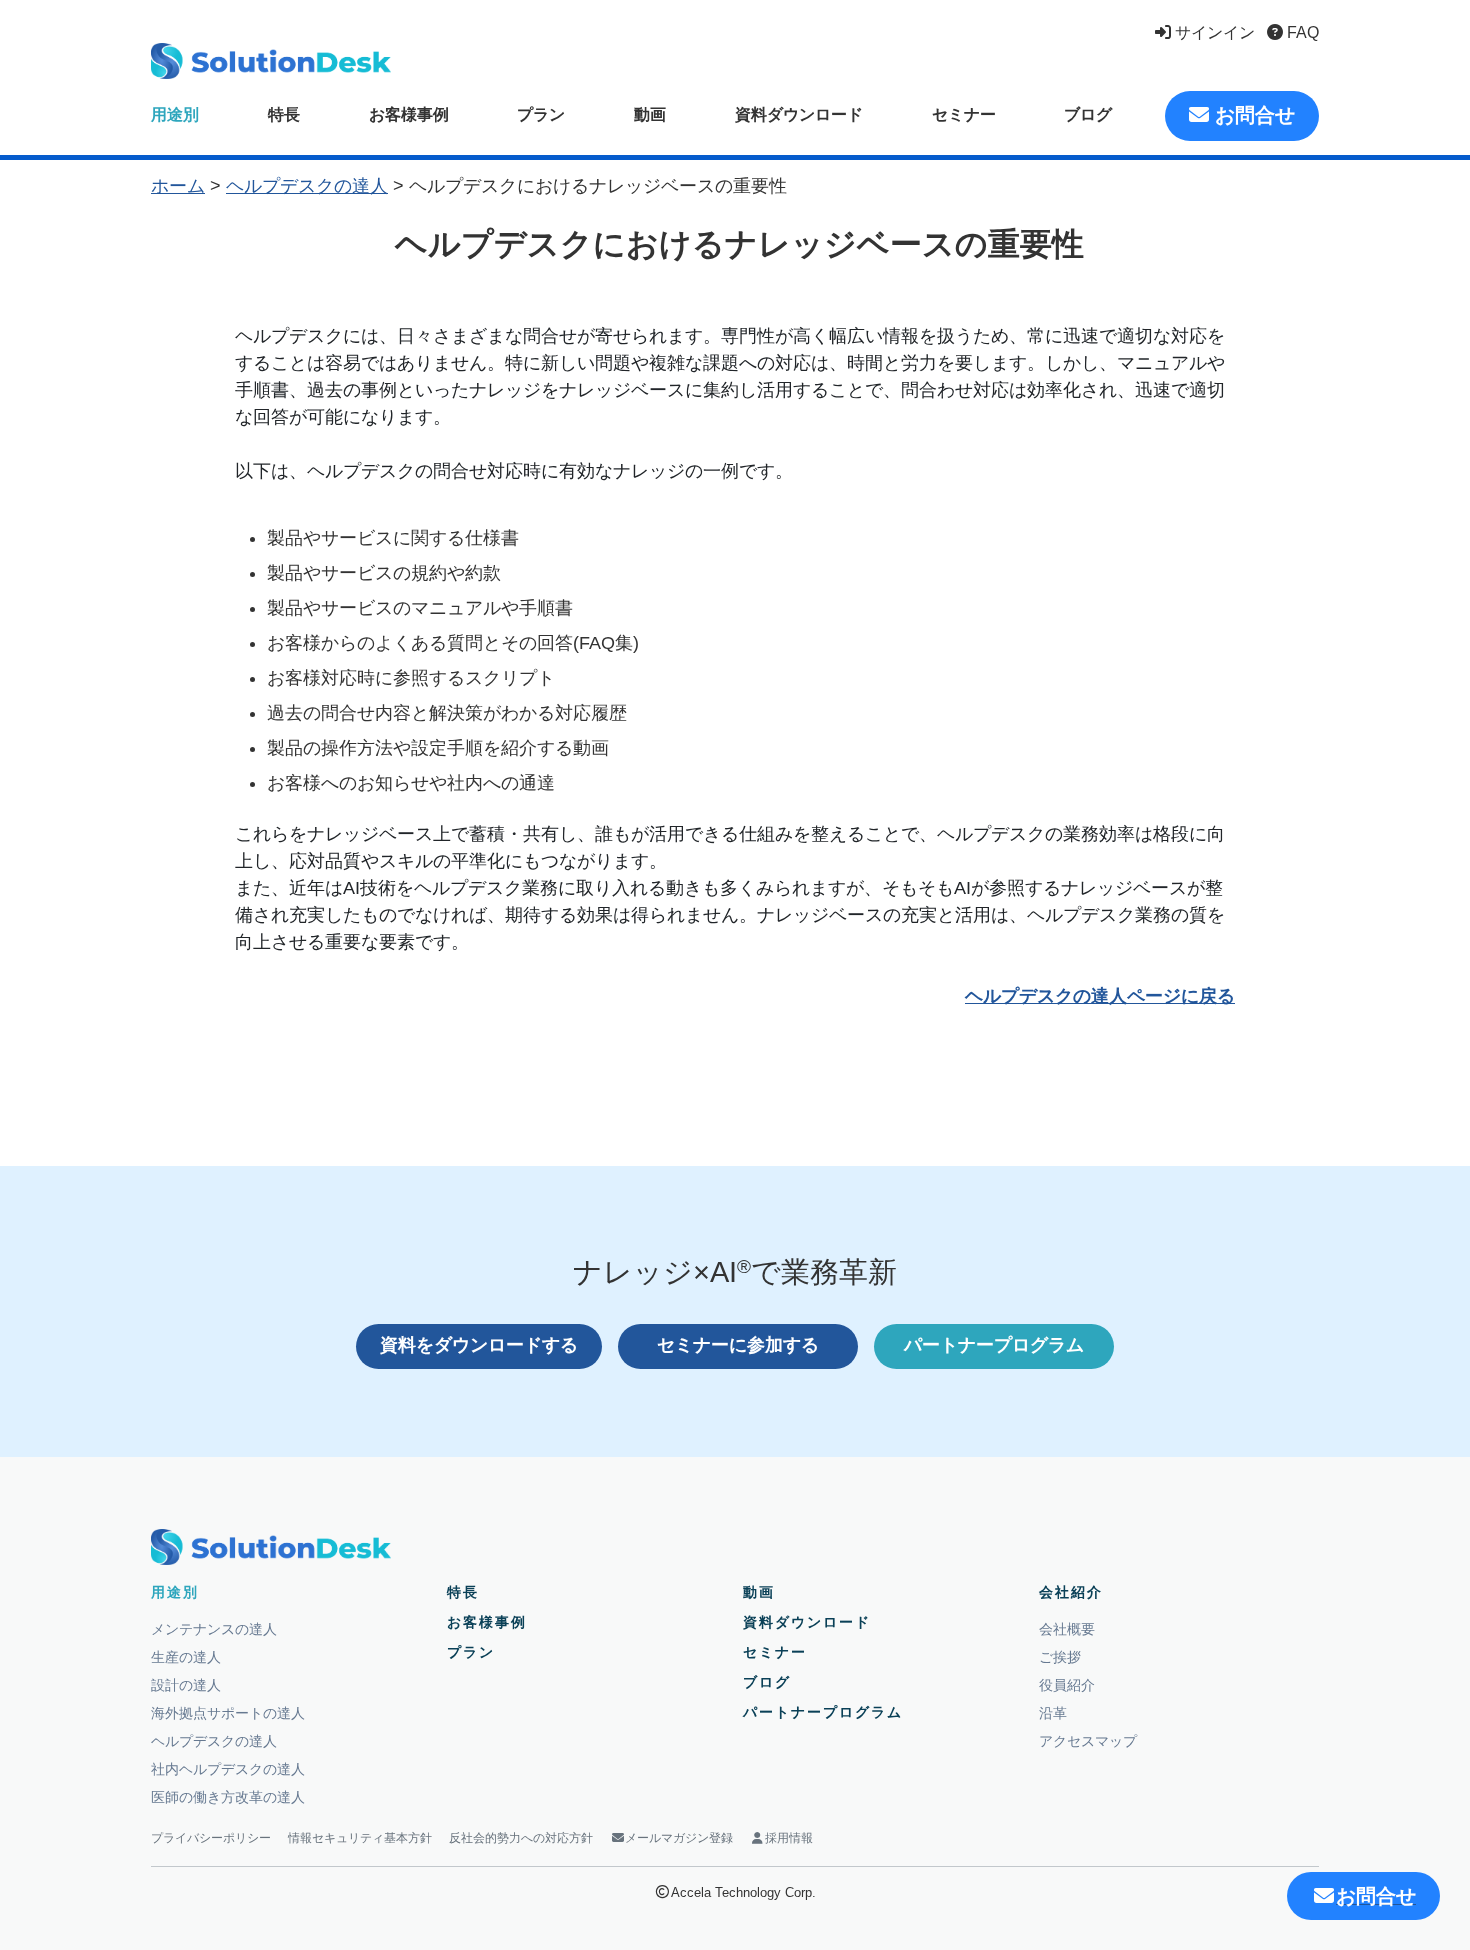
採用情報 (789, 1838)
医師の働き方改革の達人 (228, 1797)
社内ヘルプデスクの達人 (228, 1769)
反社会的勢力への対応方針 (521, 1838)
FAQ (1301, 32)
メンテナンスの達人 (214, 1629)
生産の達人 (186, 1657)
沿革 (1053, 1713)
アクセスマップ (1088, 1741)
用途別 (175, 114)
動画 (650, 114)
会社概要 (1067, 1629)
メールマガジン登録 (679, 1838)
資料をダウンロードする (479, 1345)
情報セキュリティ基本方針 (360, 1838)
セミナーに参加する (738, 1345)
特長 (284, 114)
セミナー (964, 114)
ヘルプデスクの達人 (307, 186)
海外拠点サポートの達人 (228, 1713)
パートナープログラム (994, 1345)
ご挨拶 (1060, 1657)
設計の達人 (186, 1685)
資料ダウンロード (799, 114)
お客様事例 (409, 114)
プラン (541, 114)
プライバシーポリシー (211, 1838)
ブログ (1088, 114)
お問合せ (1252, 115)
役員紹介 (1067, 1685)
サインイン (1213, 32)
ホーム (178, 186)
